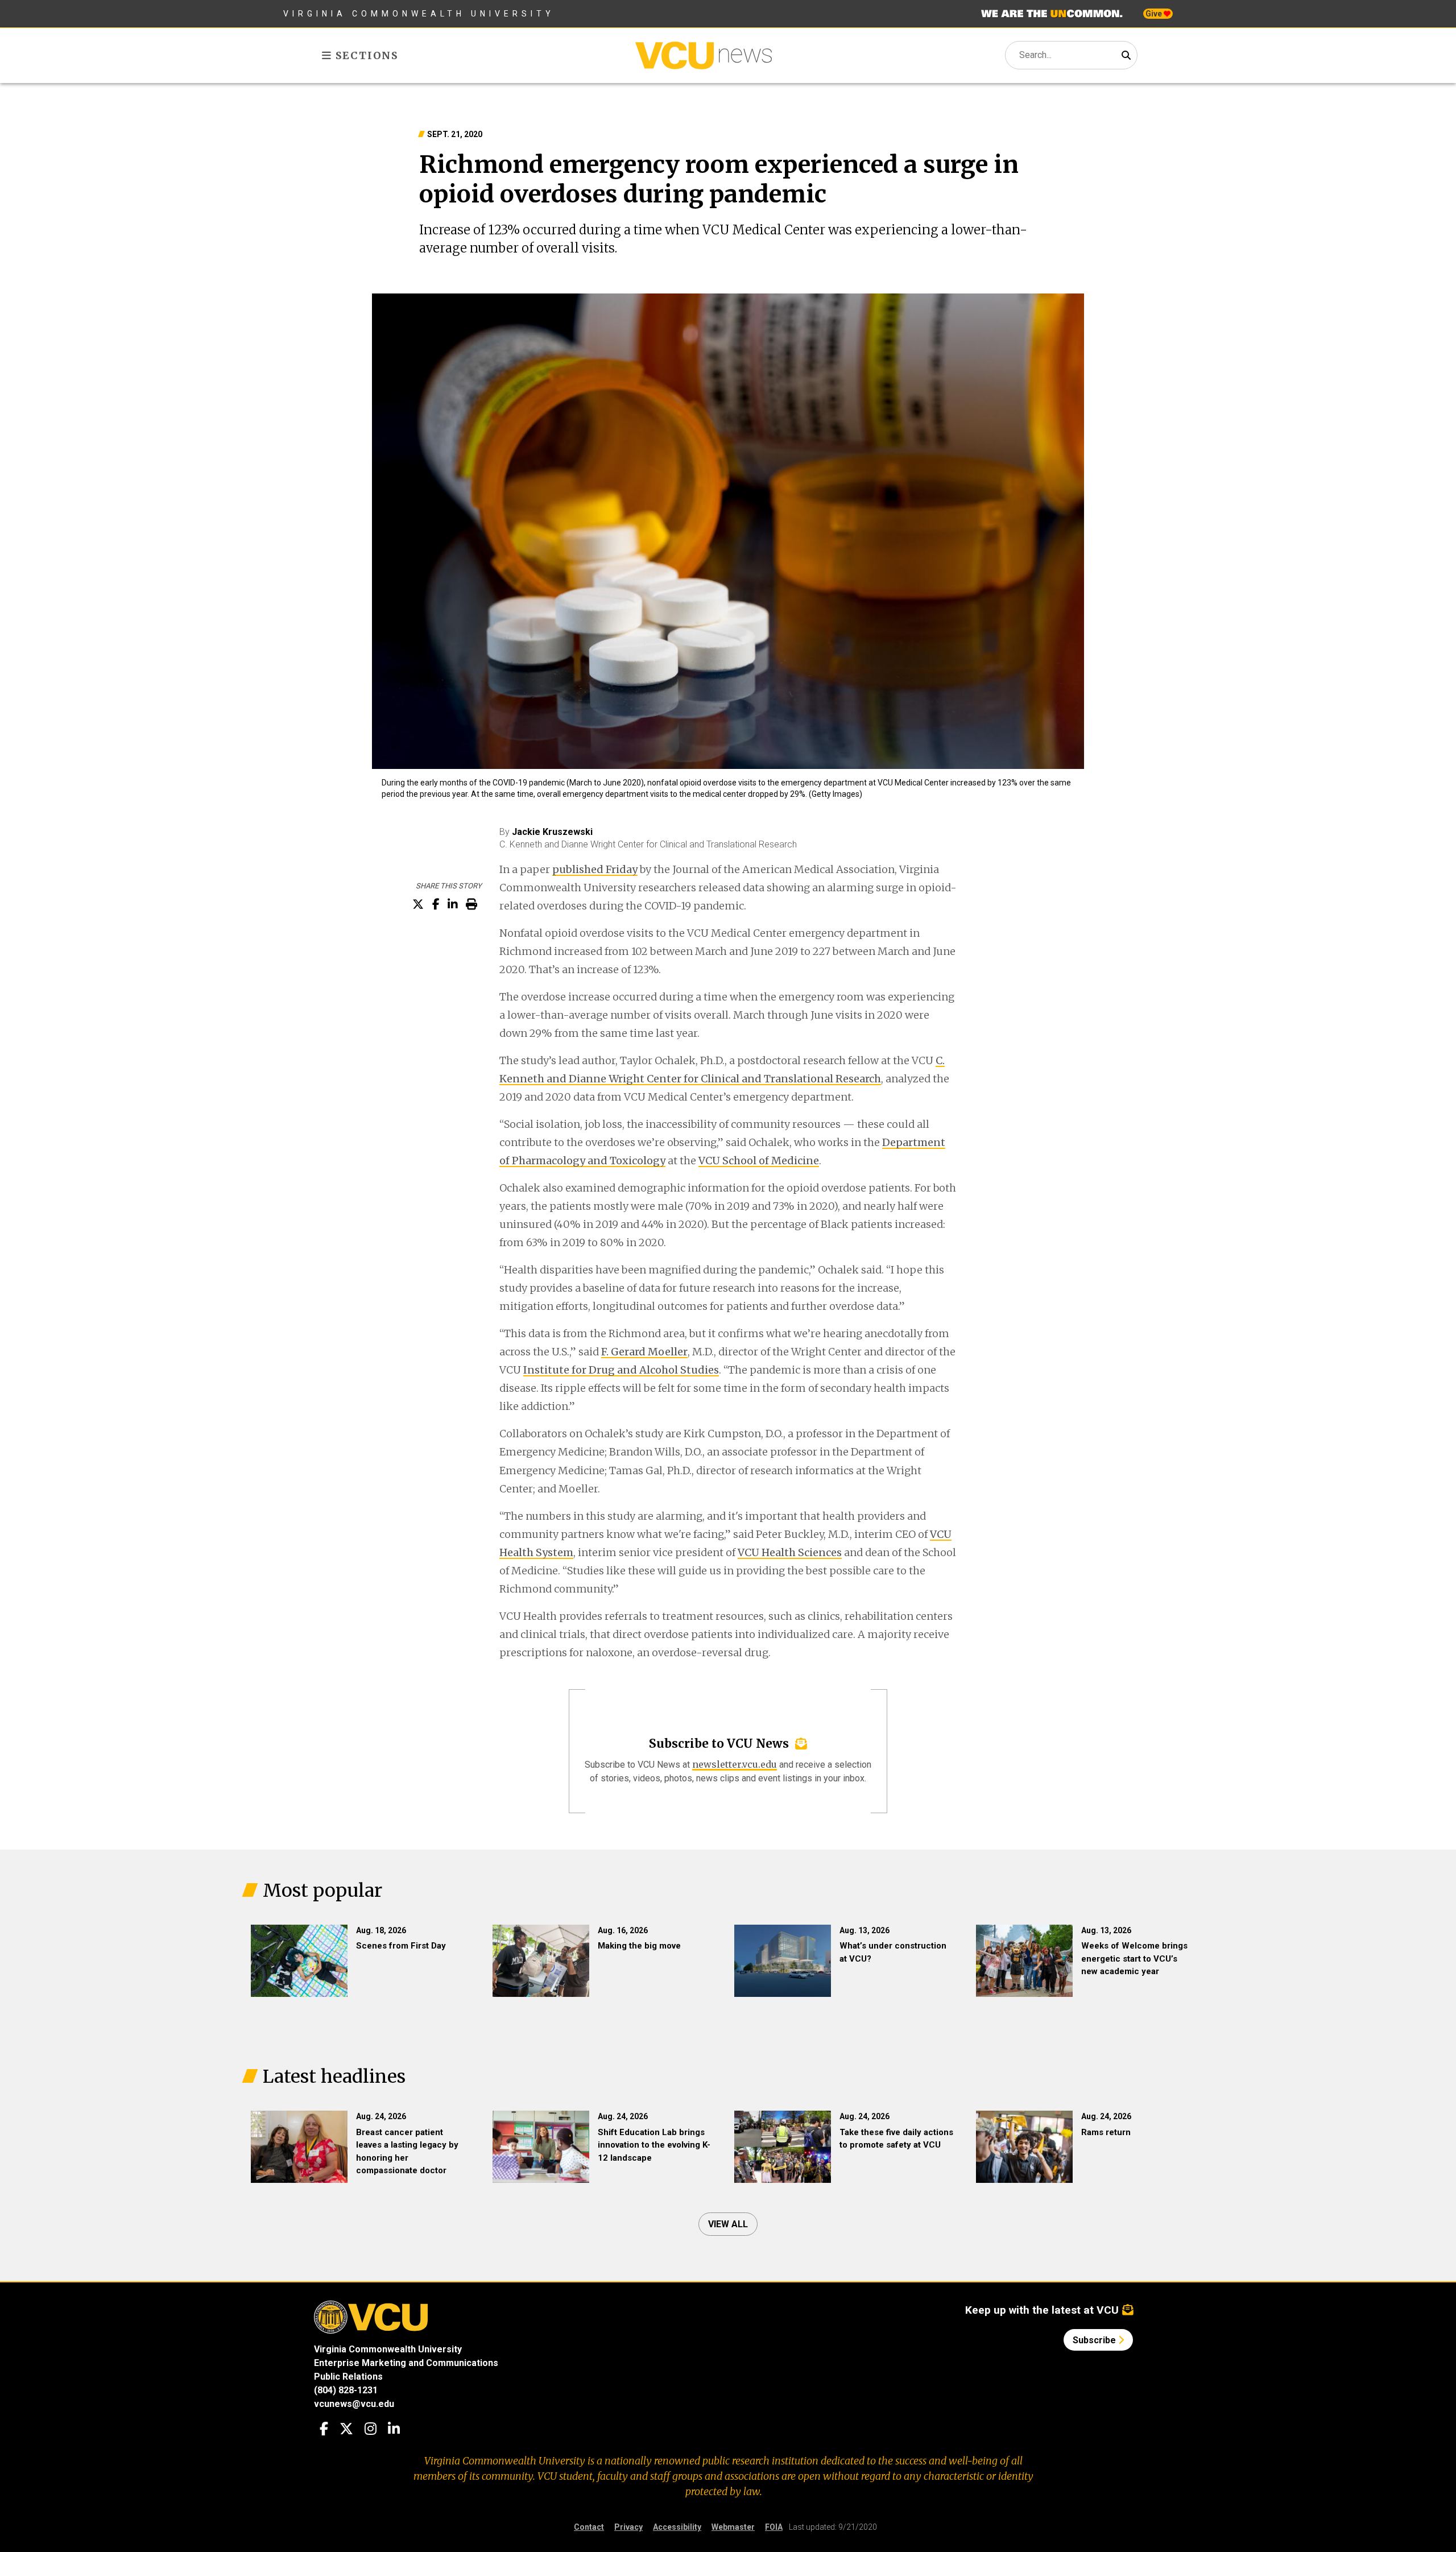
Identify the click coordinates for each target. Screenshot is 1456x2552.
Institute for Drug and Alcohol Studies (621, 1370)
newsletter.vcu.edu (735, 1764)
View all (728, 2224)
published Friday (595, 869)
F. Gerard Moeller (644, 1352)
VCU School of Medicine (759, 1161)
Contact (589, 2527)
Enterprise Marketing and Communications (406, 2363)
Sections (365, 55)
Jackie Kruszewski (552, 832)
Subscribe (1095, 2340)
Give (1155, 14)
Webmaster (733, 2527)
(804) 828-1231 (346, 2390)
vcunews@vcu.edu (354, 2404)
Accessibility (677, 2527)
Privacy (628, 2527)
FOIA (774, 2527)
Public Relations (348, 2377)
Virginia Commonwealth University (419, 14)
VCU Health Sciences (790, 1552)
